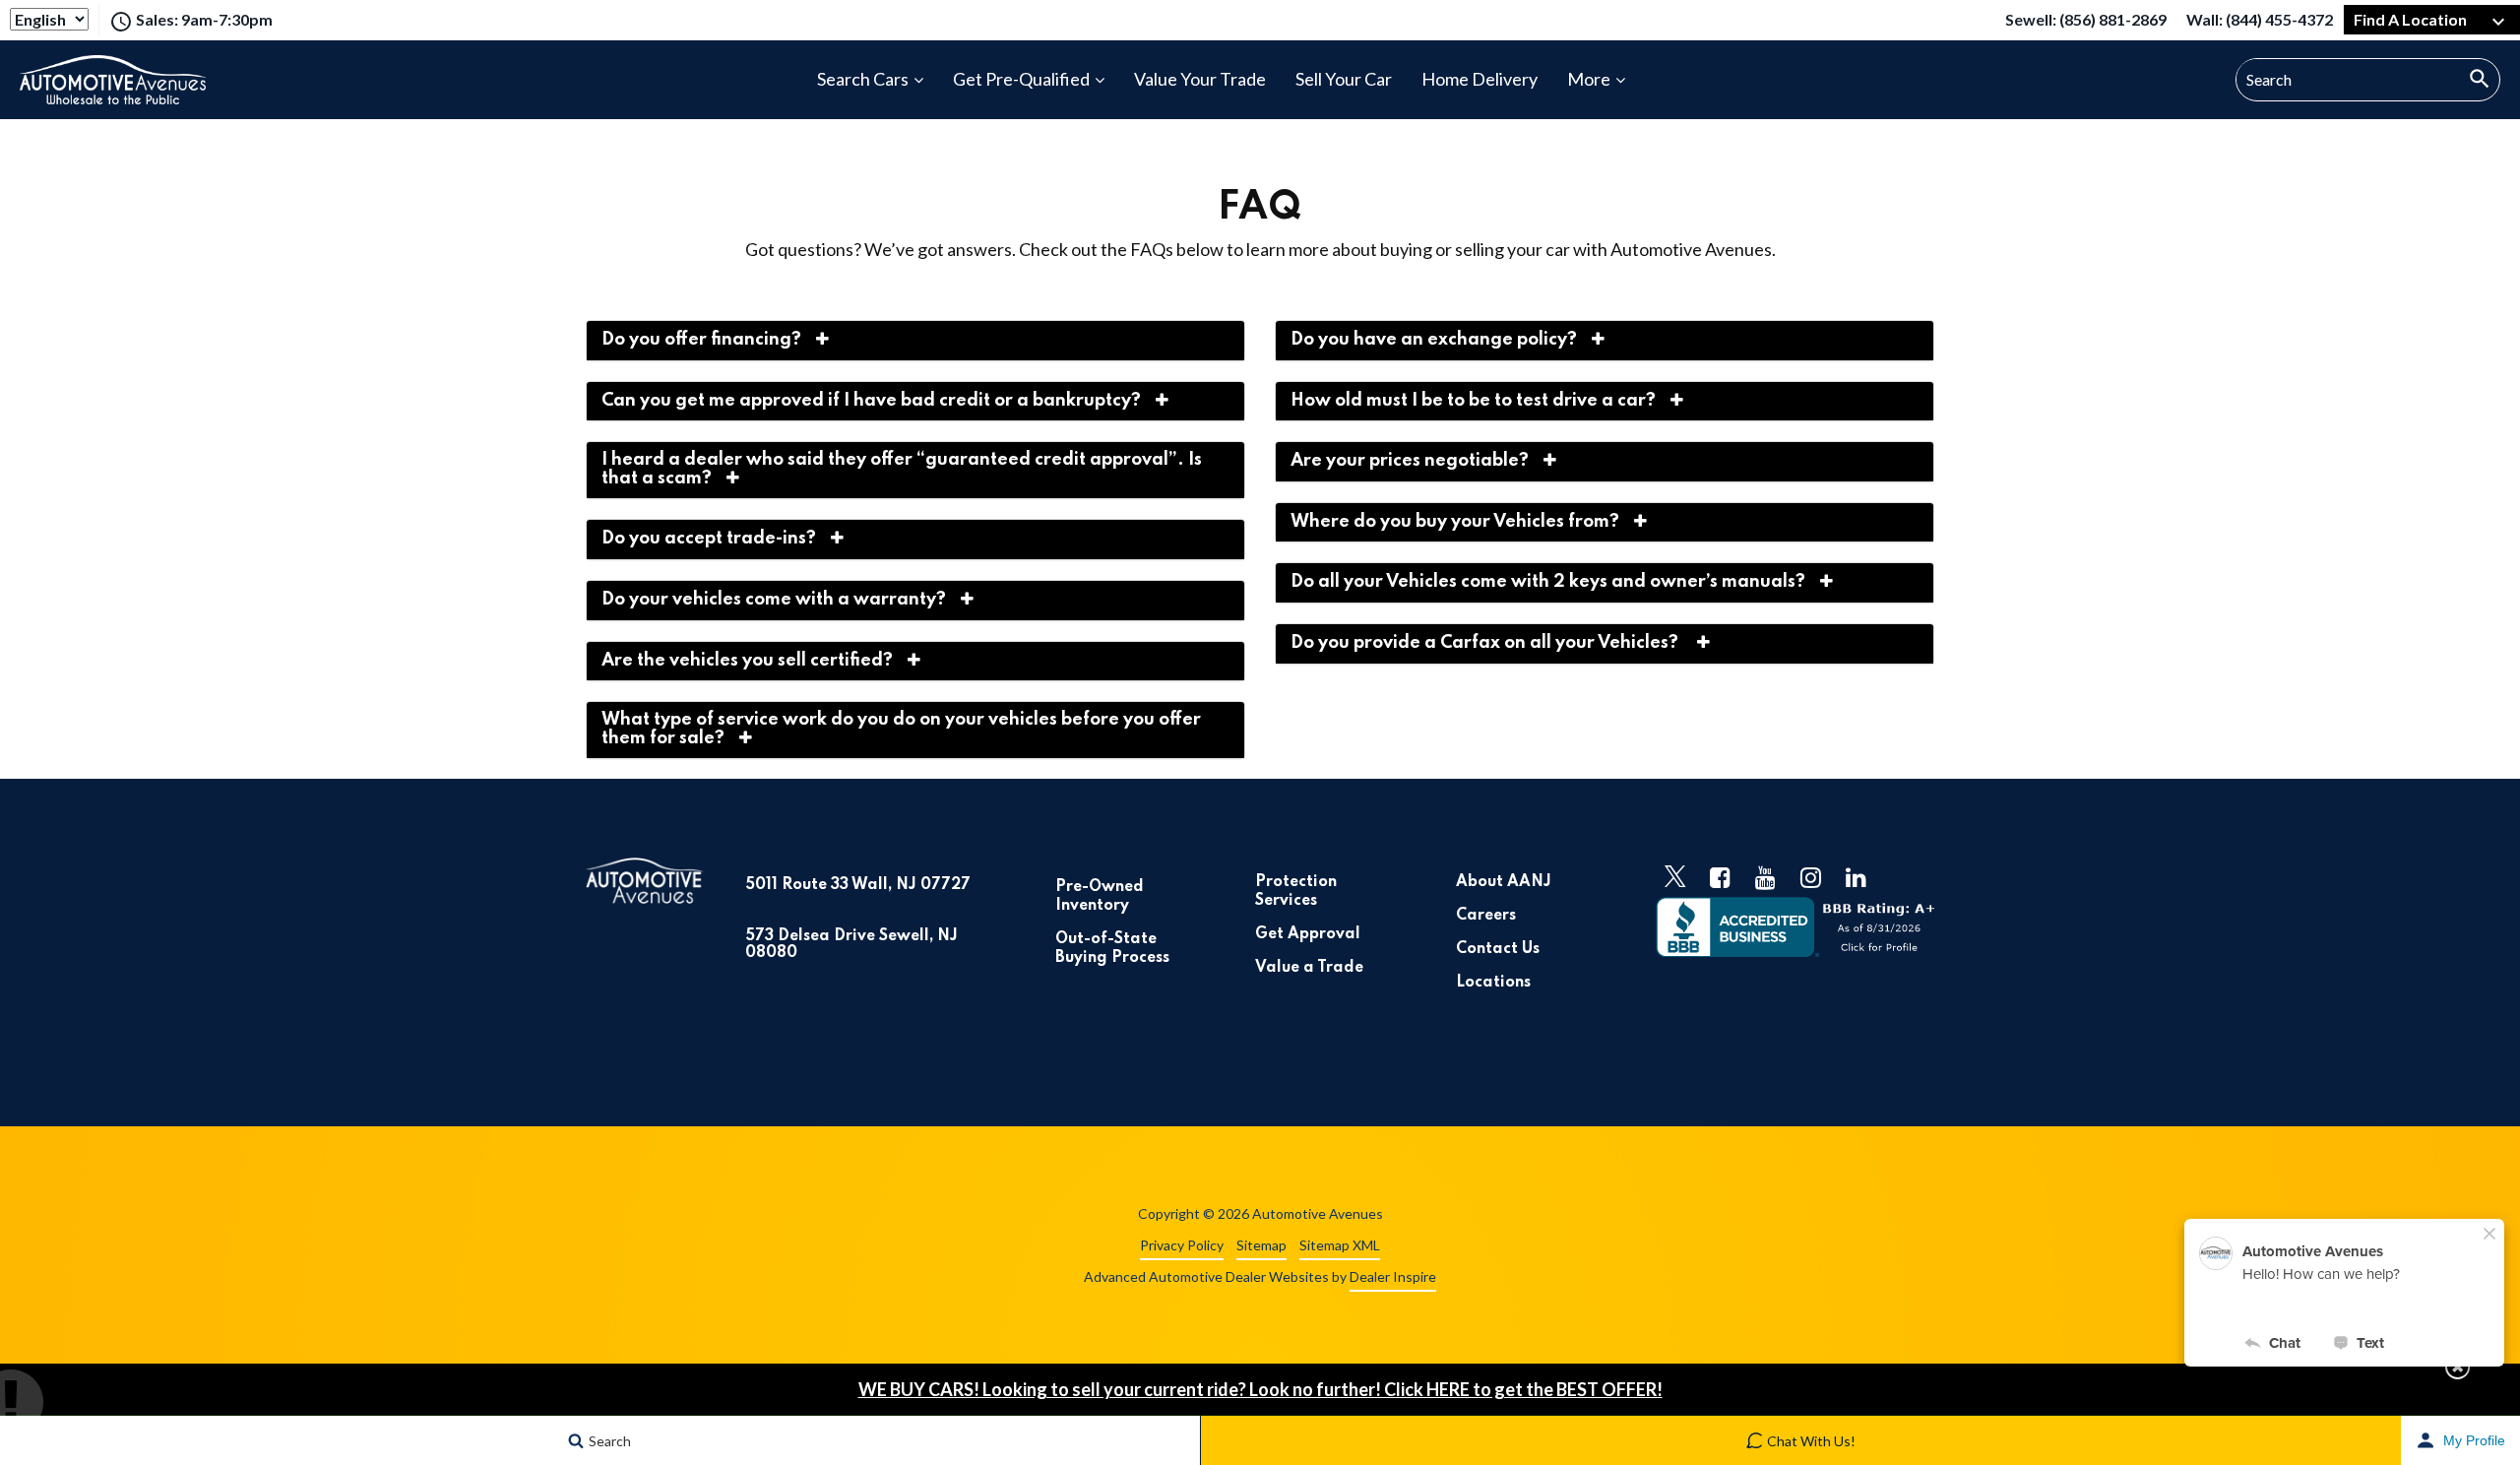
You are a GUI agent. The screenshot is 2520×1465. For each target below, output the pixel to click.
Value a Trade (1309, 968)
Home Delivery (1480, 79)
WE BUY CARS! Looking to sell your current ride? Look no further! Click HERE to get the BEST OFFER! (1260, 1389)
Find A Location (2410, 19)
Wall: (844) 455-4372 (2260, 22)
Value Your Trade (1200, 79)
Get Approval (1308, 934)
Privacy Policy (1182, 1245)
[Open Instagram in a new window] (1811, 877)
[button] (2457, 1367)
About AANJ (1504, 882)
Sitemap (1261, 1245)
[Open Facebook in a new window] (1721, 877)
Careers (1486, 916)
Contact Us (1498, 949)
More (1589, 79)
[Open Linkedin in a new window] (1857, 877)
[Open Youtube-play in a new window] (1766, 877)
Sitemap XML (1340, 1245)
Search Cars (863, 79)
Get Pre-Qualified (1021, 79)
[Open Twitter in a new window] (1675, 877)
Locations (1493, 983)
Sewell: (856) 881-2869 (2086, 22)
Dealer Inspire (1393, 1276)
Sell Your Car (1344, 79)
